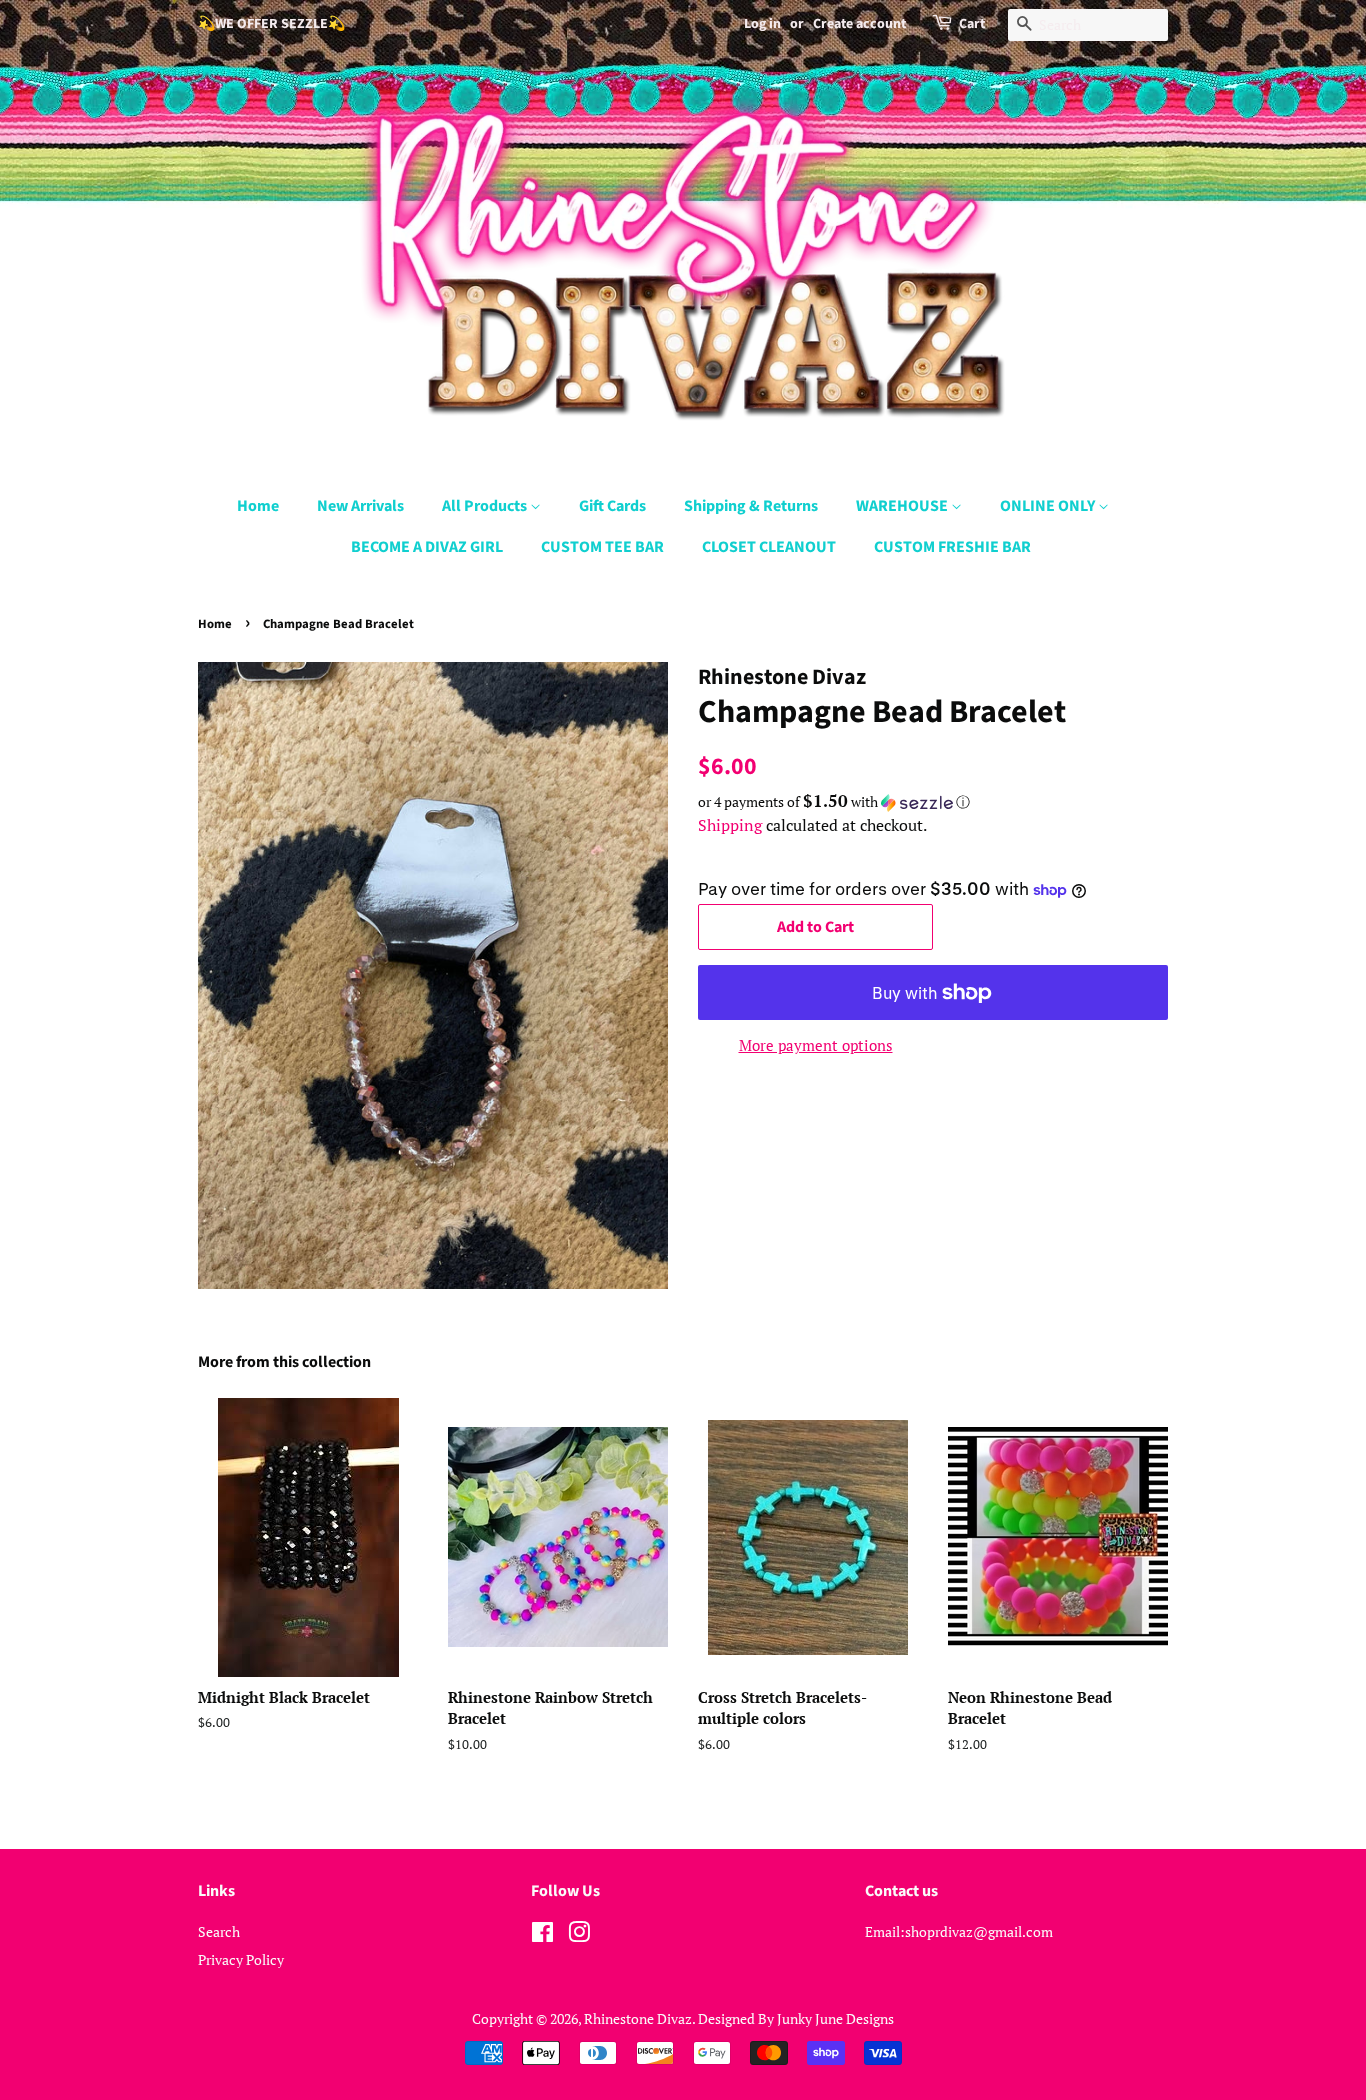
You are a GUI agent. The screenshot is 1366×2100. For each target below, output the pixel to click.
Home (258, 506)
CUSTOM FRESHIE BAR (952, 547)
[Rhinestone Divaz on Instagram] (579, 1935)
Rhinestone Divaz (638, 2018)
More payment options (816, 1045)
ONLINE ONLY (1049, 506)
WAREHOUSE (903, 506)
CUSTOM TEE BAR (602, 547)
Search (219, 1931)
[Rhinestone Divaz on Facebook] (542, 1935)
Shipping (730, 825)
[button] (933, 802)
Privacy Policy (241, 1959)
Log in (762, 24)
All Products (486, 506)
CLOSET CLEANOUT (769, 547)
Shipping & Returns (751, 506)
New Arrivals (360, 506)
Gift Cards (612, 506)
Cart (972, 24)
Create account (859, 24)
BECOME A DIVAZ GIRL (427, 547)
